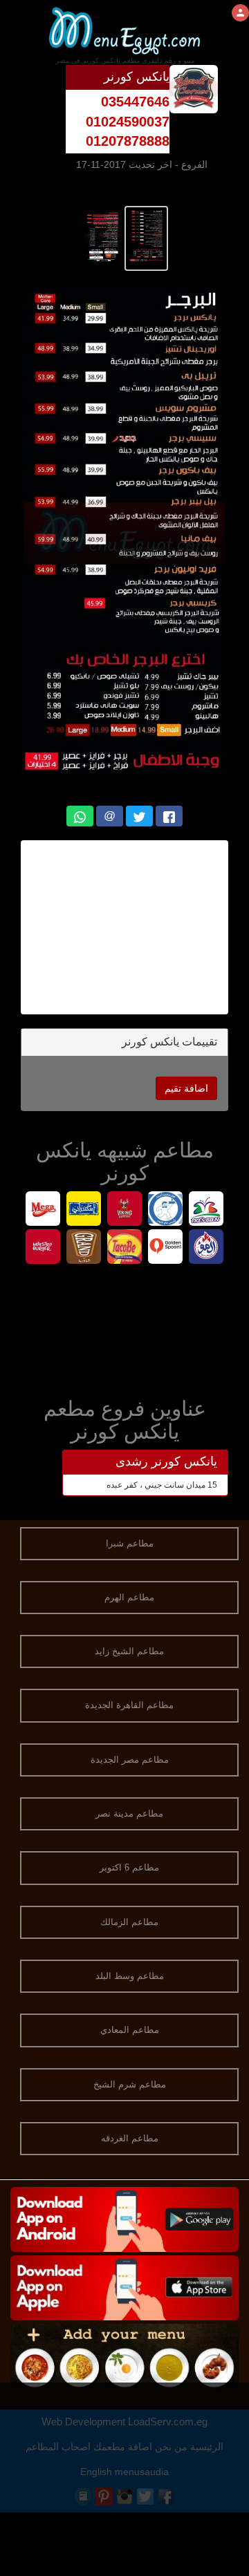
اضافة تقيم (186, 1088)
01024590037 (128, 122)
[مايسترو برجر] (43, 1248)
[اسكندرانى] (84, 1210)
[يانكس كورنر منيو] (146, 235)
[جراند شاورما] (84, 1248)
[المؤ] (206, 1248)
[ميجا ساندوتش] (43, 1210)
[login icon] (240, 13)
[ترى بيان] (206, 1210)
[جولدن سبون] (166, 1248)
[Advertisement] (124, 1328)
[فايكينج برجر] (125, 1210)
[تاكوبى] (125, 1248)
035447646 (135, 102)
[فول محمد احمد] (166, 1210)
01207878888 (128, 141)
